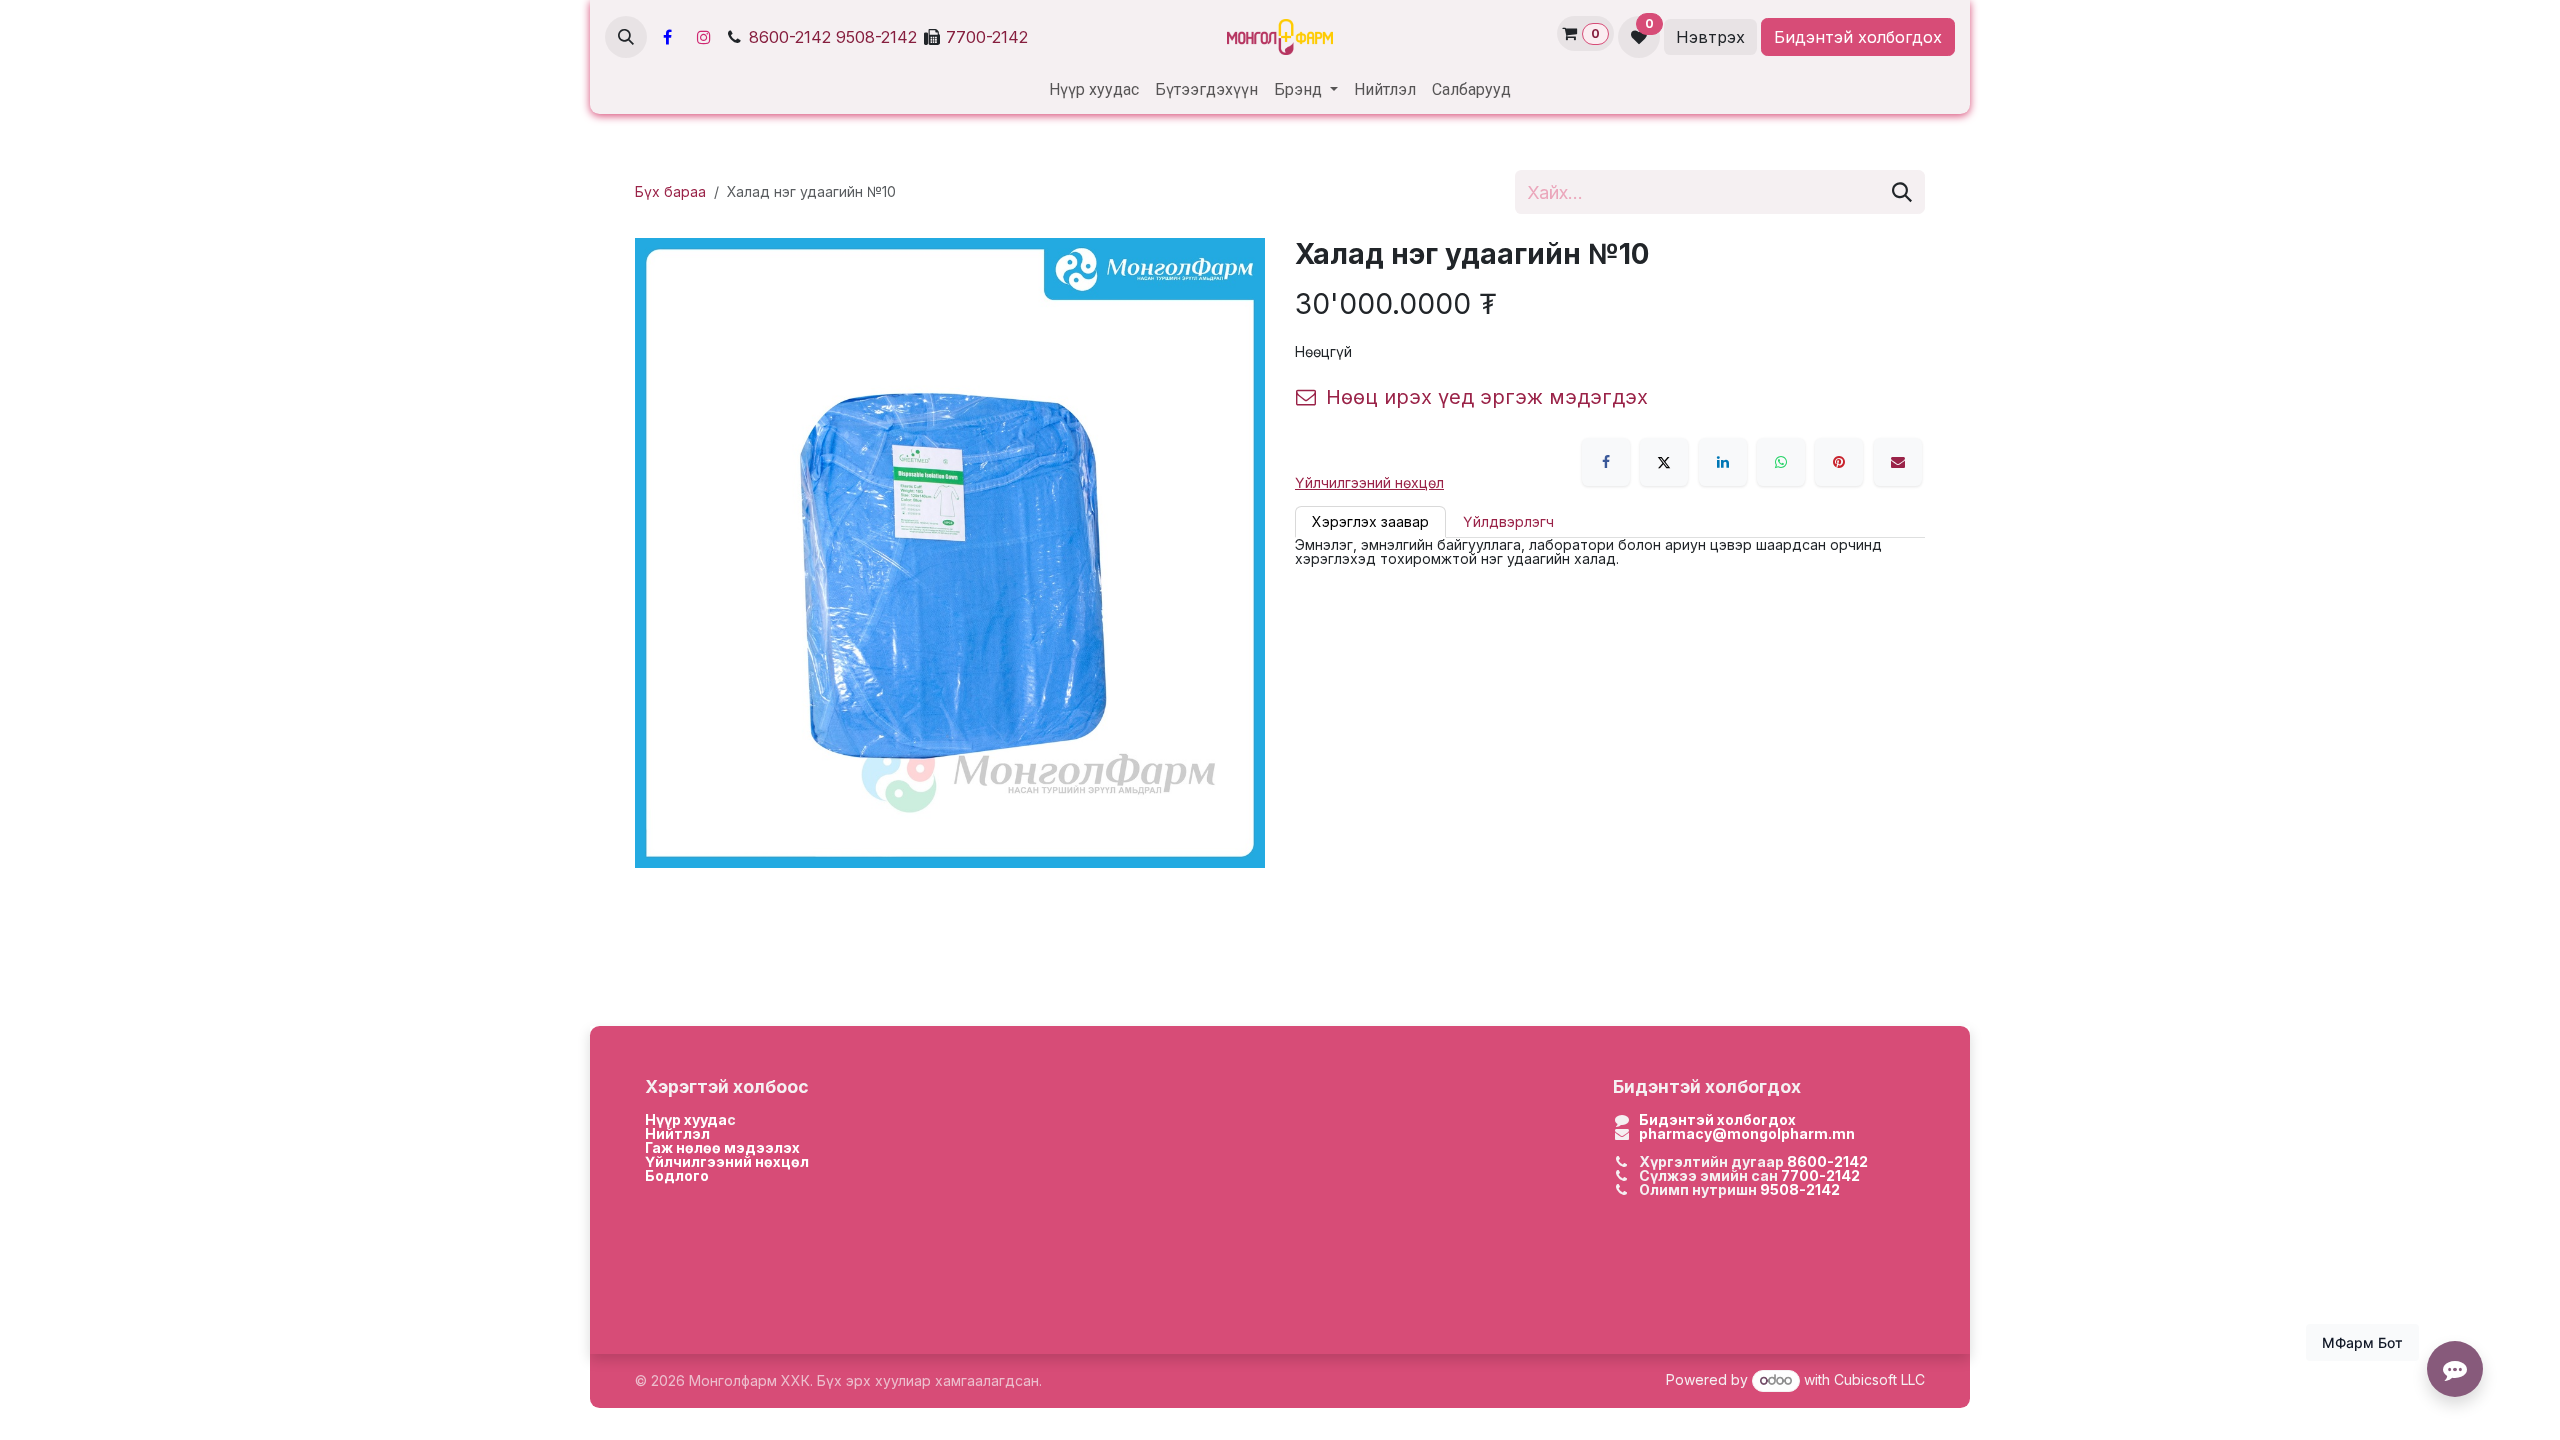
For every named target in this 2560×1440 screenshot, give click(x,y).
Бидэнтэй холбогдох (1858, 37)
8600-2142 (790, 37)
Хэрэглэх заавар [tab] (1370, 521)
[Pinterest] (1839, 462)
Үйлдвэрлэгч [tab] (1508, 521)
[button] (626, 37)
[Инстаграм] (704, 37)
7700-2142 (987, 37)
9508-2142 (876, 37)
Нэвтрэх (1710, 37)
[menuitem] (1094, 90)
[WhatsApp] (1781, 462)
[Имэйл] (1898, 462)
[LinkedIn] (1723, 462)
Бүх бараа (670, 191)
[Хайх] (1902, 192)
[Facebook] (667, 37)
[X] (1664, 462)
